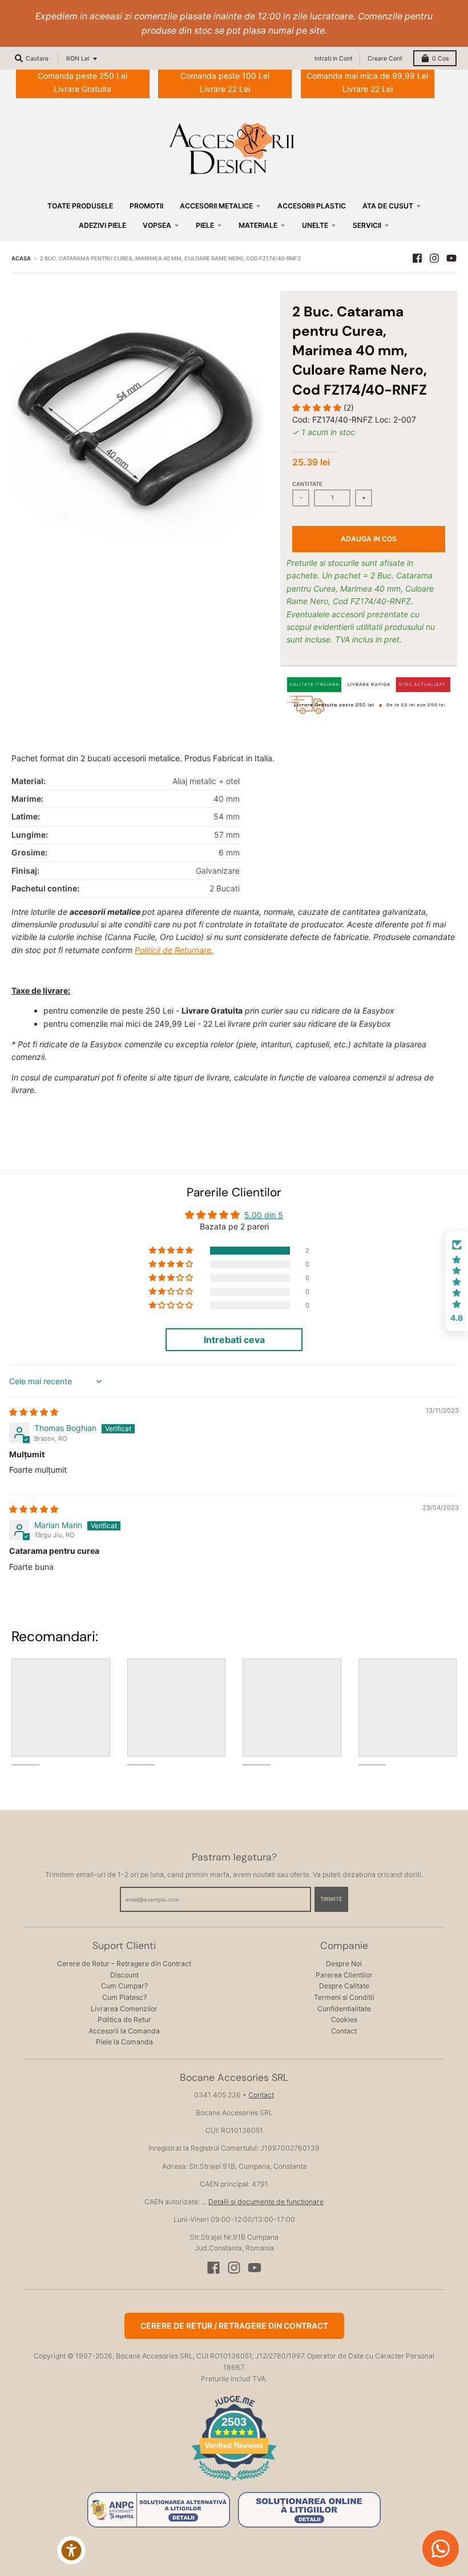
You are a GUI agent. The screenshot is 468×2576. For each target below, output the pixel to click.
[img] (34, 1412)
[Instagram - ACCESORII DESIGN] (434, 258)
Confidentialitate (344, 2009)
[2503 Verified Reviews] (234, 2483)
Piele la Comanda (124, 2042)
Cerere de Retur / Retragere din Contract (234, 2326)
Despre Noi (344, 1964)
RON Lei (78, 59)
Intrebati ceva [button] (234, 1340)
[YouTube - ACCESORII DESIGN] (451, 258)
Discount (124, 1975)
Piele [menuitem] (205, 225)
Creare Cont (385, 59)
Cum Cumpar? (124, 1986)
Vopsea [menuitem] (157, 225)
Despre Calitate (344, 1986)
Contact (344, 2031)
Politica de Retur (124, 2020)
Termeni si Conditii (344, 1997)
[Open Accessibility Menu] (71, 2550)
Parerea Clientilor (344, 1975)
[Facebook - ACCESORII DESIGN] (417, 258)
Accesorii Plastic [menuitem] (312, 206)
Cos (440, 59)
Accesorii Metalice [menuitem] (216, 206)
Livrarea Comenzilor (124, 2009)
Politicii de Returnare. (174, 950)
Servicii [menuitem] (367, 225)
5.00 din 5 (264, 1215)
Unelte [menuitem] (315, 225)
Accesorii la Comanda (124, 2031)
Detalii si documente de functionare (266, 2202)
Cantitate (307, 484)
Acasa (21, 258)
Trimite (331, 1899)
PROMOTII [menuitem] (146, 206)
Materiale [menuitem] (258, 225)
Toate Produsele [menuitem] (80, 206)
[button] (318, 407)
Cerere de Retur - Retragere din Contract (124, 1964)
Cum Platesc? (124, 1997)
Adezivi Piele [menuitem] (102, 225)
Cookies (344, 2020)
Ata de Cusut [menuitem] (388, 206)
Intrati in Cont (334, 59)
